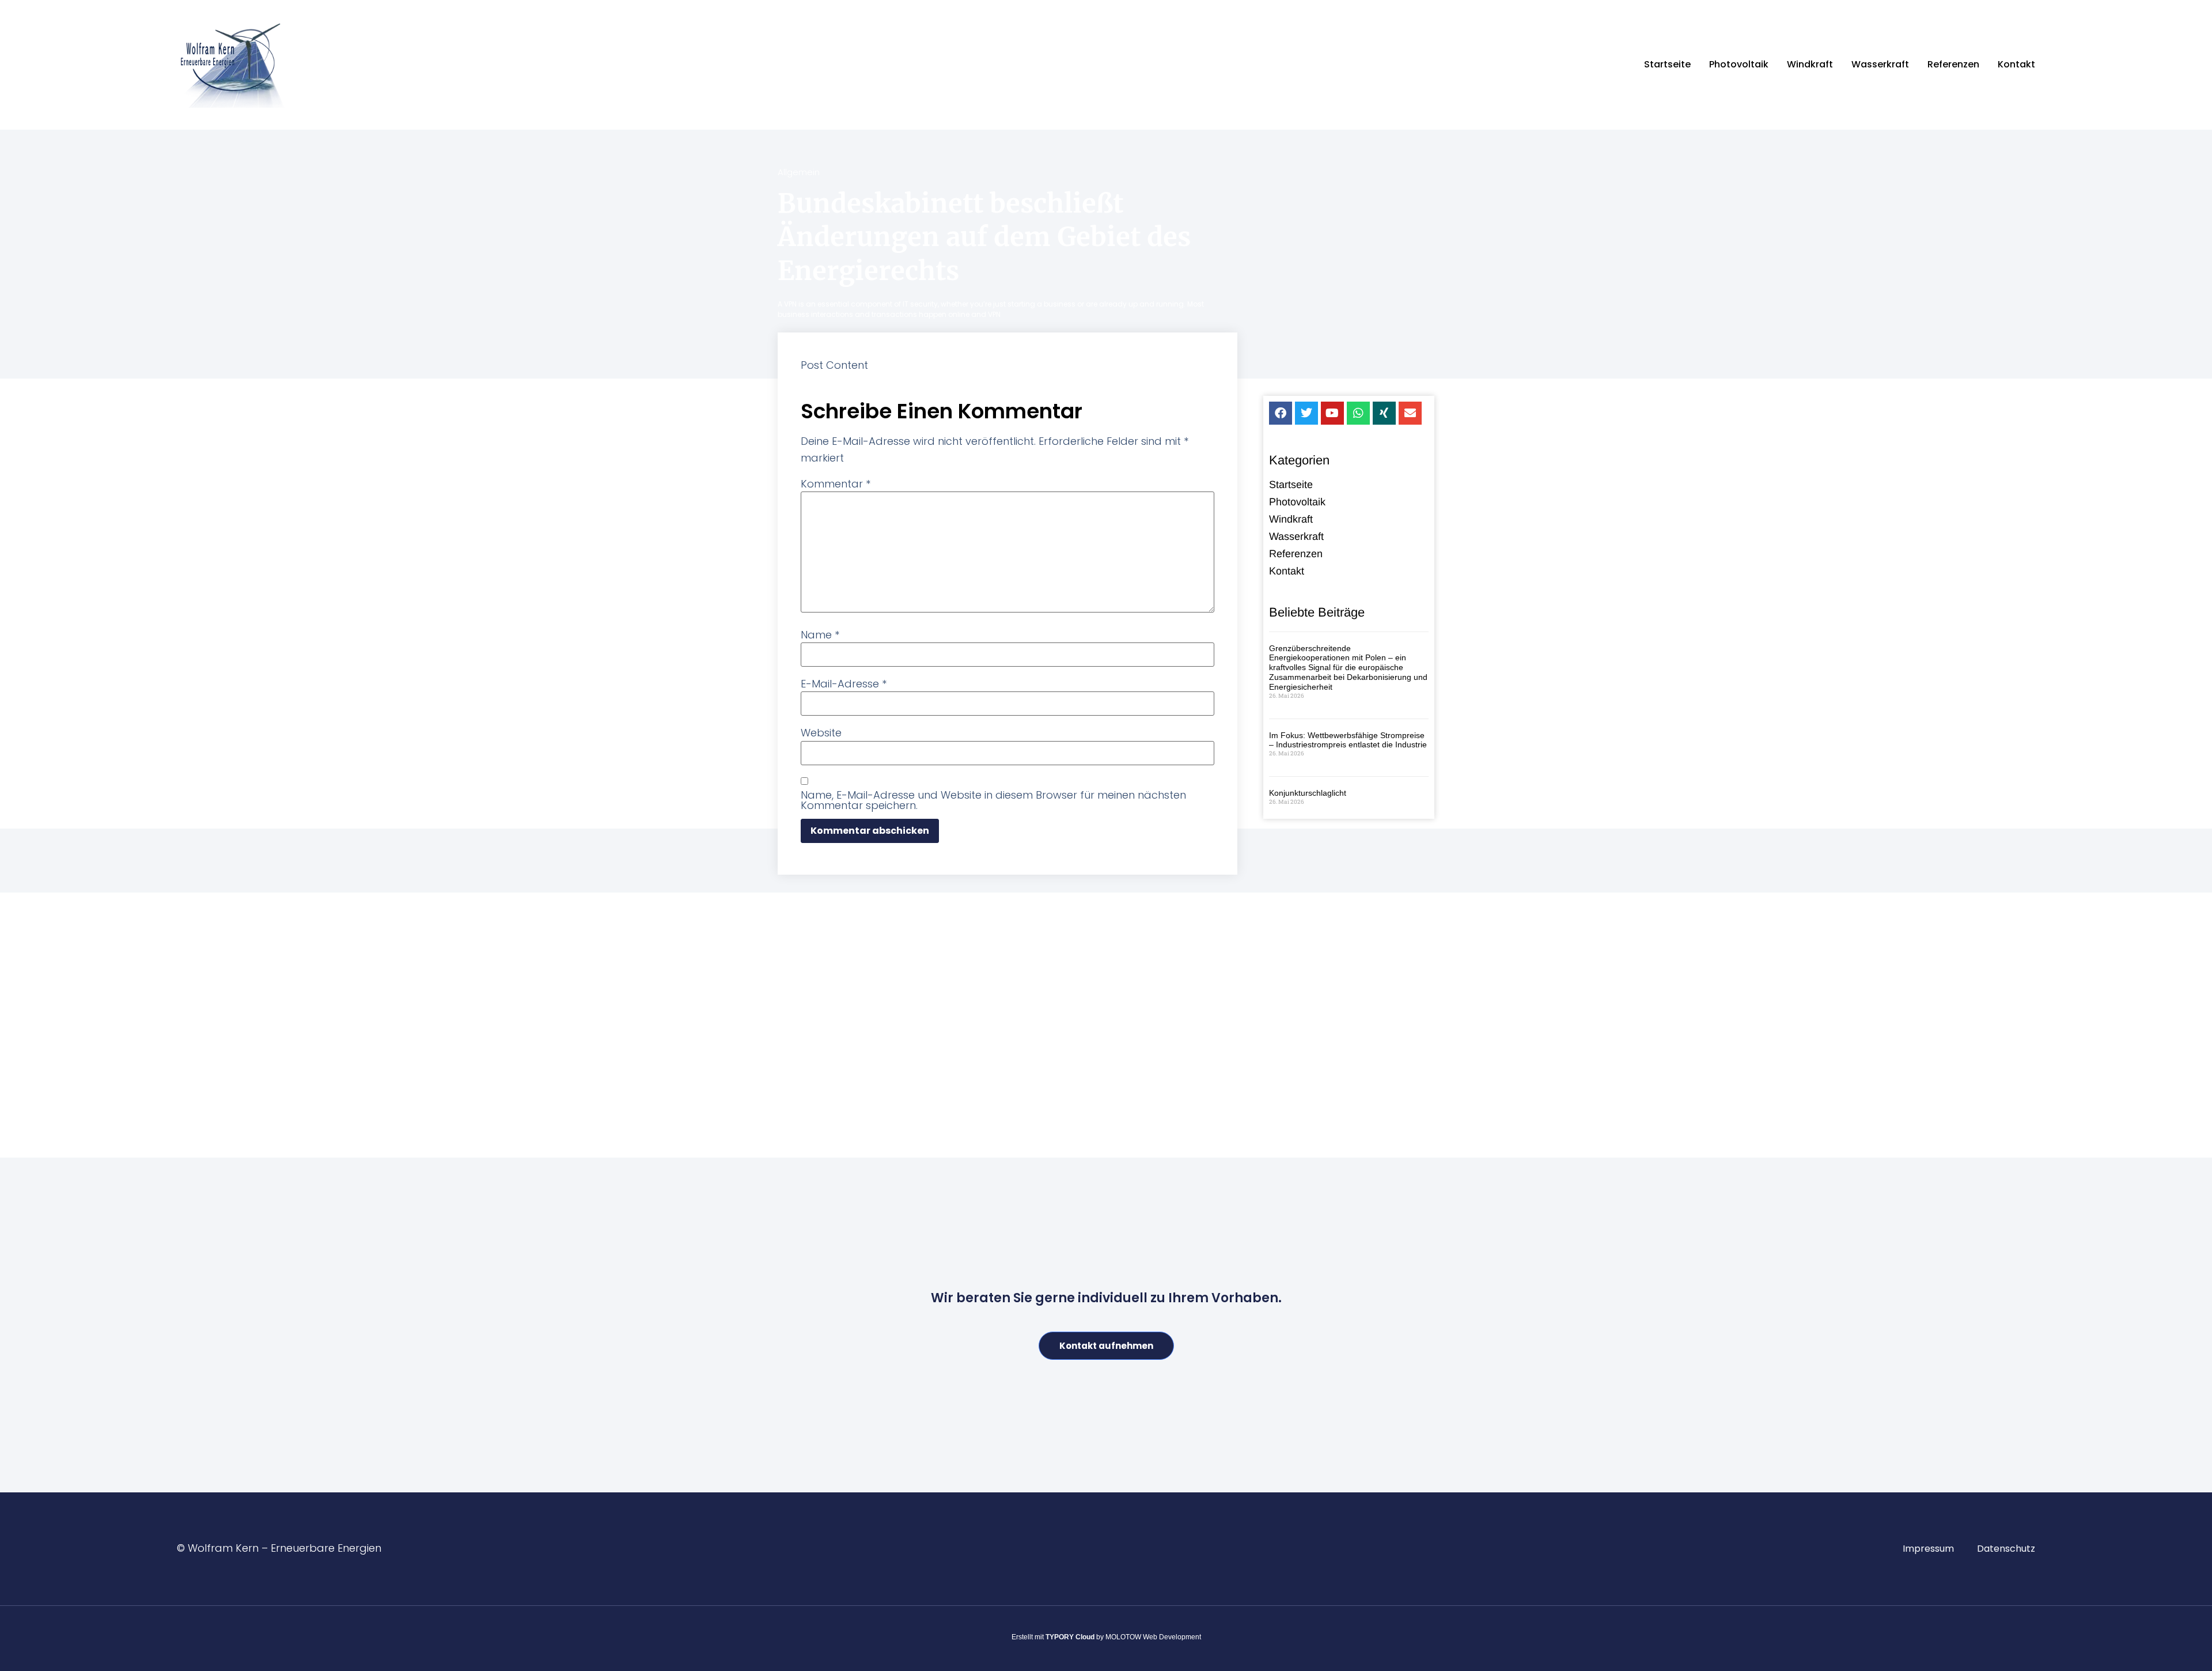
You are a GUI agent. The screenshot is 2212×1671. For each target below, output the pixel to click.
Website (821, 733)
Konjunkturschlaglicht (1308, 793)
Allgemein (799, 172)
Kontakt (2016, 64)
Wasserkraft (1880, 64)
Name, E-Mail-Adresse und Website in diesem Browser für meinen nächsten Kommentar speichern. (993, 800)
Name (820, 635)
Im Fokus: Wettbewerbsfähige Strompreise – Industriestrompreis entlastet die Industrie (1348, 740)
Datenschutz (2006, 1549)
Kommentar (836, 484)
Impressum (1928, 1549)
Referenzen (1953, 64)
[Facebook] (1281, 413)
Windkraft (1810, 64)
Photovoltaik (1739, 64)
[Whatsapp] (1358, 413)
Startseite (1667, 64)
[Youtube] (1332, 413)
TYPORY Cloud (1070, 1637)
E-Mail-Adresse (844, 684)
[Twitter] (1306, 413)
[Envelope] (1410, 413)
